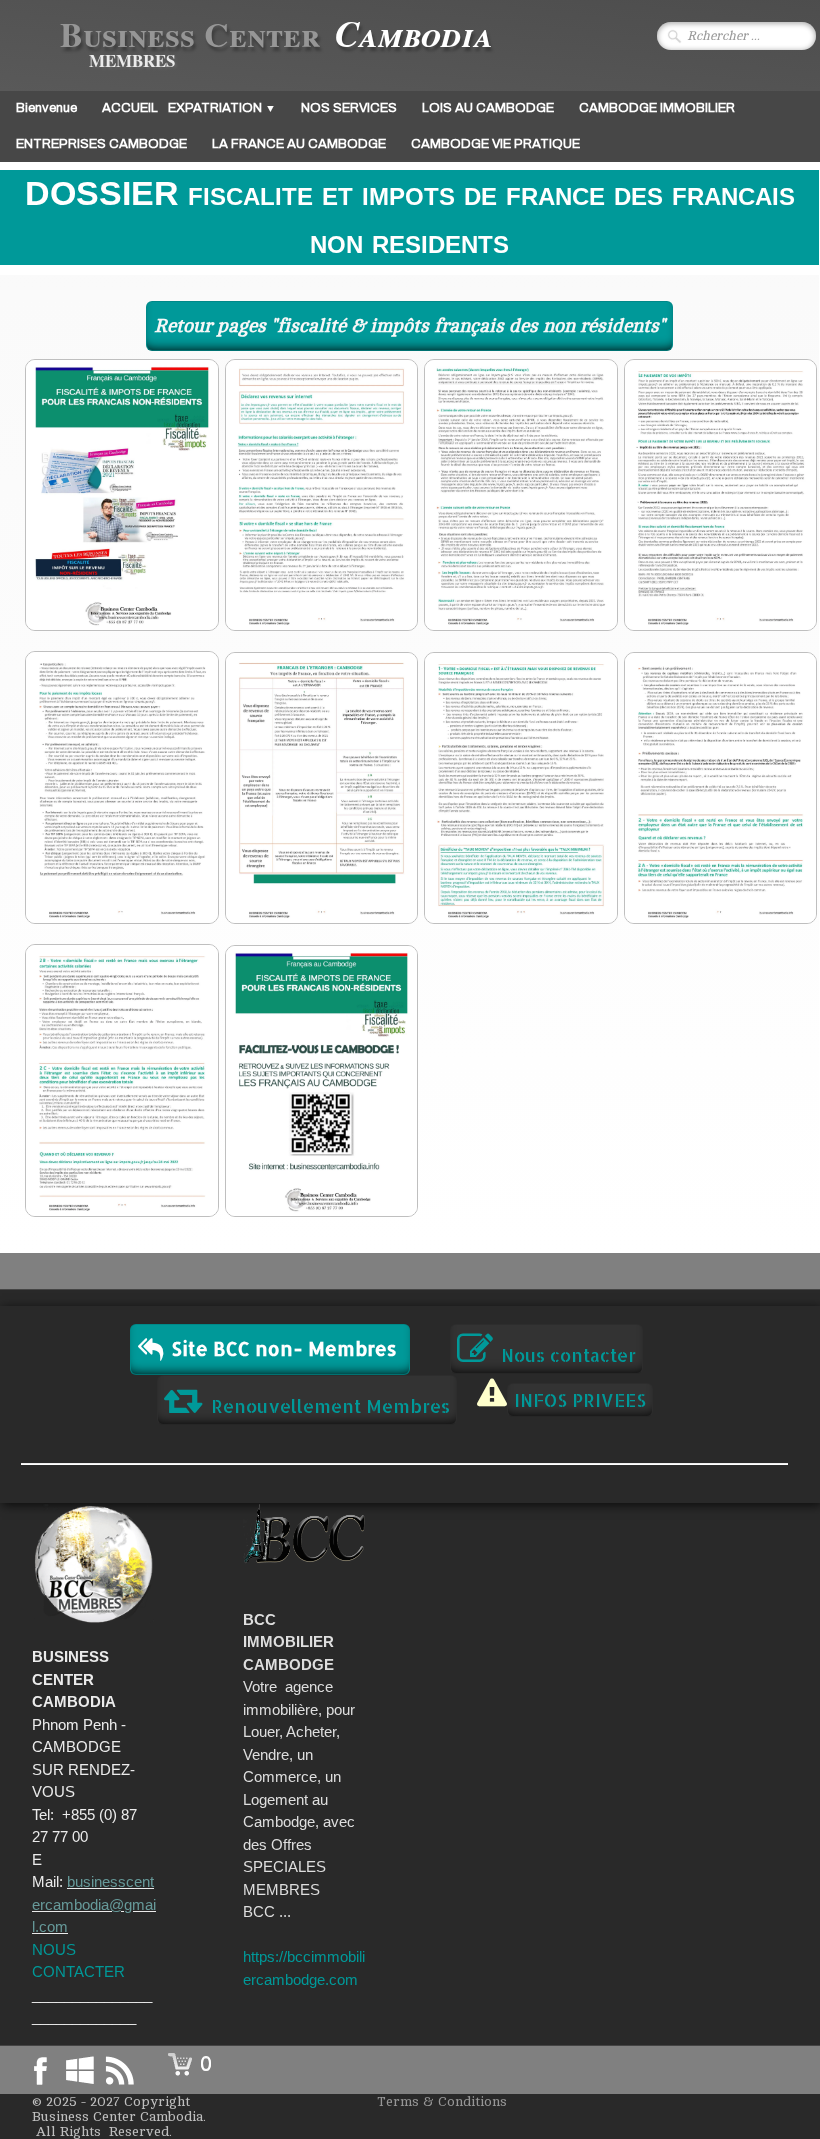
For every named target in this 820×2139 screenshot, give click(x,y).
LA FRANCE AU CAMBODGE (299, 144)
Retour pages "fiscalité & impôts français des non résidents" (409, 326)
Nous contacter (568, 1354)
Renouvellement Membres (330, 1405)
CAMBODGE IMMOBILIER (657, 108)
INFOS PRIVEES (580, 1399)
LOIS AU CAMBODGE (488, 108)
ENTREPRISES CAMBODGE (101, 144)
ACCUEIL (130, 108)
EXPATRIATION (222, 108)
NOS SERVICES (349, 108)
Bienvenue (46, 108)
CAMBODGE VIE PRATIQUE (495, 144)
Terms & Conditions (442, 2101)
